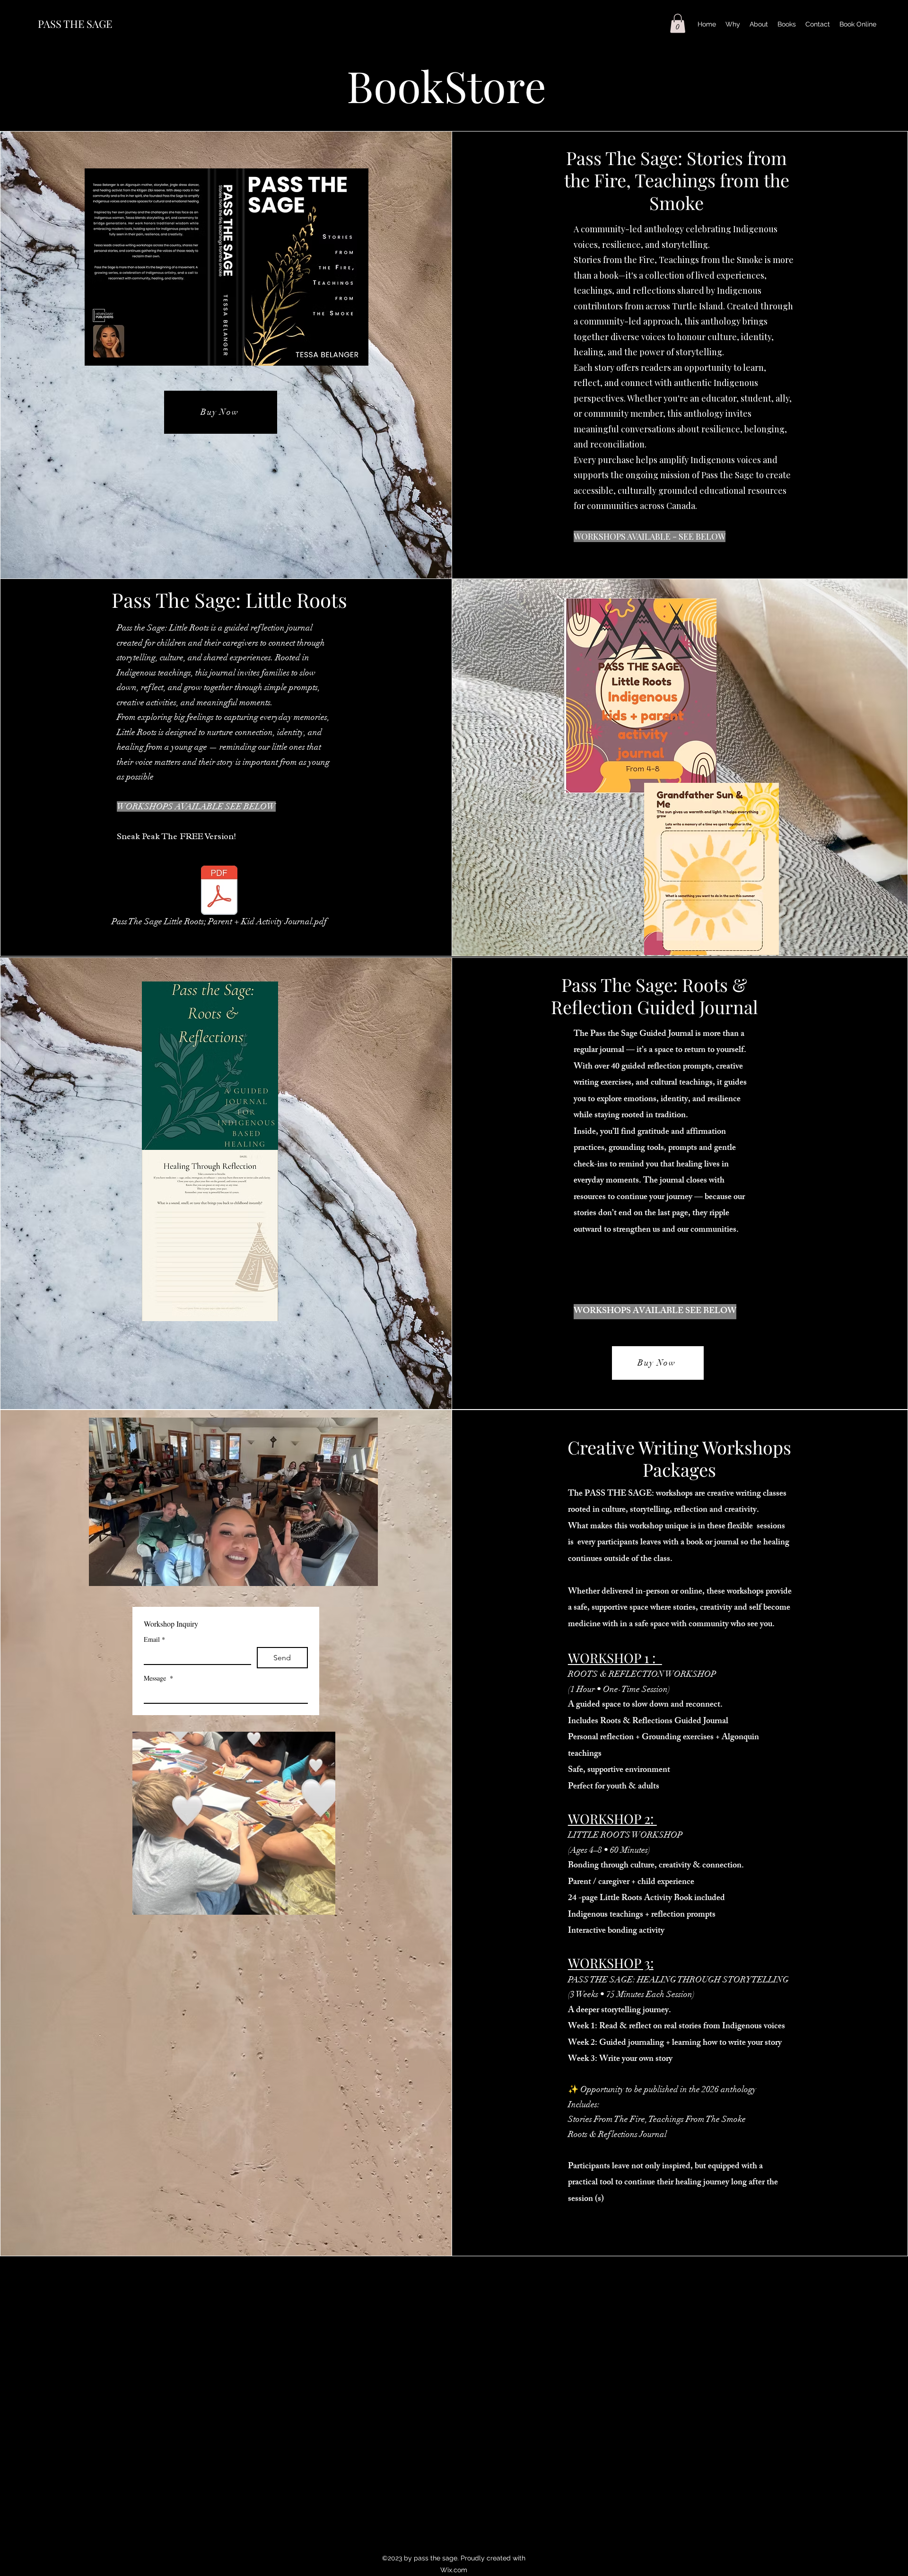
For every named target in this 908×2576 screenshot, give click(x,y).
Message (158, 1678)
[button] (678, 23)
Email (154, 1639)
